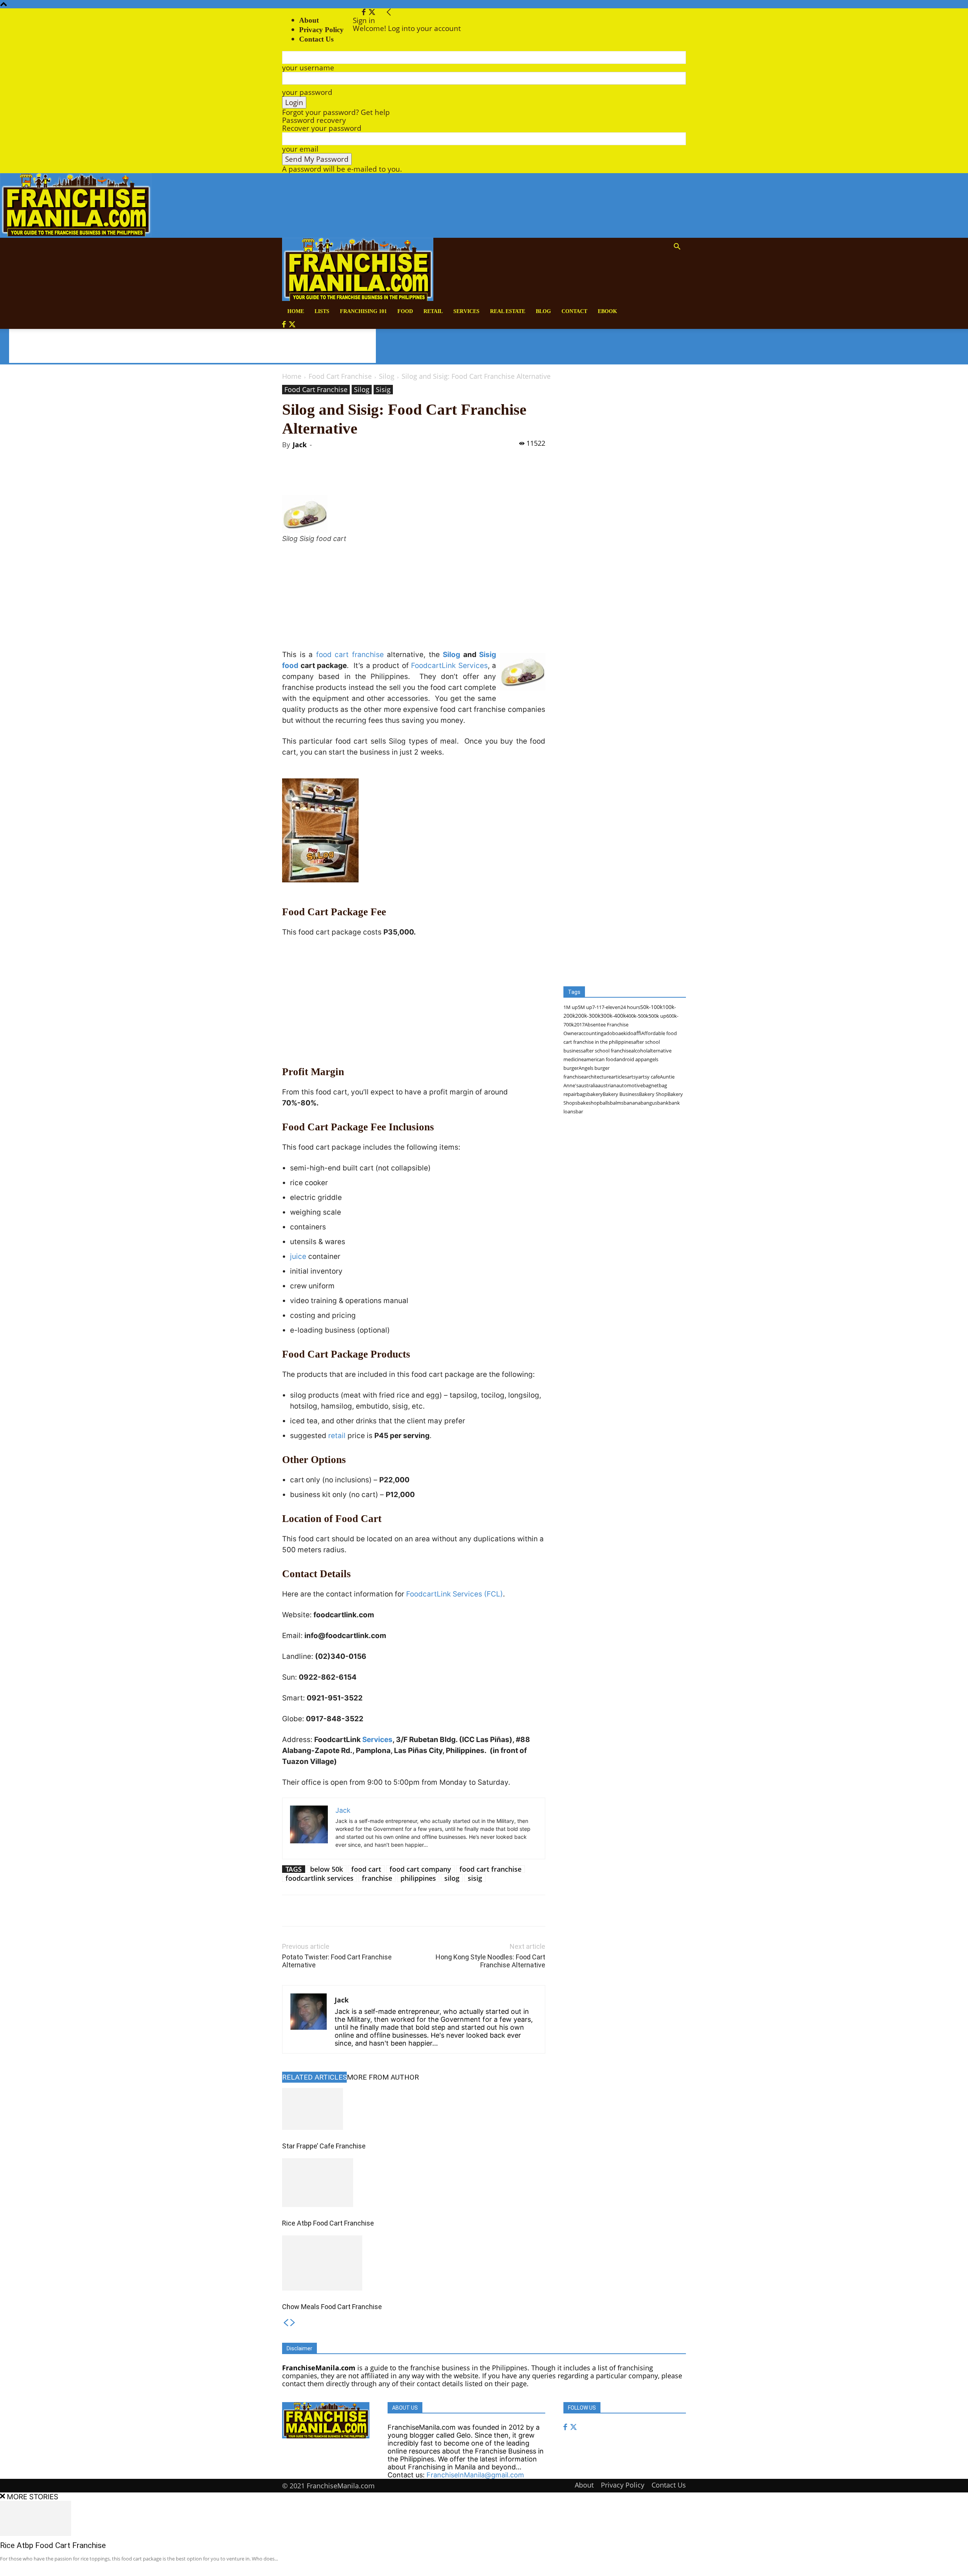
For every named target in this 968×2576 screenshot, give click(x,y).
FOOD (405, 311)
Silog (387, 376)
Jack (300, 445)
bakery (595, 1094)
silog (452, 1878)
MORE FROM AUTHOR (383, 2077)
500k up (657, 1016)
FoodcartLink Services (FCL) (455, 1594)
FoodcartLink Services (449, 666)
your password (307, 92)
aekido (626, 1033)
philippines (418, 1878)
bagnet (651, 1085)
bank (663, 1103)
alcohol (639, 1051)
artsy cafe (649, 1077)
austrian (607, 1085)
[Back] (389, 12)
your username (308, 68)
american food (600, 1059)
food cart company (420, 1869)
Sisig (383, 389)
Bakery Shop (653, 1094)
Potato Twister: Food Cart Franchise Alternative (337, 1961)
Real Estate (508, 311)
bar (579, 1111)
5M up (585, 1007)
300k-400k (613, 1016)
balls (605, 1103)
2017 (579, 1025)
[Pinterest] (370, 474)
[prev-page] (286, 2323)
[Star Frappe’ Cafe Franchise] (414, 2109)
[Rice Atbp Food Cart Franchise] (414, 2183)
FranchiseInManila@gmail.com (475, 2475)
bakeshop (589, 1103)
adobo (611, 1033)
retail (337, 1436)
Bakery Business (621, 1094)
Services (377, 1740)
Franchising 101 (363, 311)
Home (292, 376)
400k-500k (637, 1016)
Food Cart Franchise (340, 376)
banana (632, 1103)
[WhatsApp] (388, 474)
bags (582, 1094)
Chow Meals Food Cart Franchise (332, 2307)
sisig (475, 1878)
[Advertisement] (192, 346)
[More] (405, 474)
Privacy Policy (321, 30)
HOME (296, 311)
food (290, 666)
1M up (571, 1007)
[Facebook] (365, 12)
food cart (366, 1869)
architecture (597, 1077)
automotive (630, 1085)
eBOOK (607, 311)
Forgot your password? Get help (336, 112)
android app (630, 1059)
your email (300, 149)
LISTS (322, 311)
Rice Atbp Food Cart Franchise (328, 2223)
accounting (591, 1033)
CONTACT (574, 311)
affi (637, 1033)
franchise (377, 1878)
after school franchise (607, 1051)
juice (298, 1256)
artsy (633, 1077)
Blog (543, 311)
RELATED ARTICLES (314, 2077)
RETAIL (433, 311)
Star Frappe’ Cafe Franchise (324, 2146)
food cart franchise (350, 655)
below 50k (327, 1869)
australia (588, 1085)
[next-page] (293, 2323)
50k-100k (651, 1007)
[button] (677, 247)
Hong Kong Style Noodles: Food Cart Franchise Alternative (490, 1961)
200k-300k (588, 1016)
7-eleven (611, 1007)
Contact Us (669, 2485)
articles (619, 1077)
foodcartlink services (320, 1878)
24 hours (630, 1007)
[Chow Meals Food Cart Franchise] (414, 2263)
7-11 (597, 1007)
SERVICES (466, 311)
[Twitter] (372, 12)
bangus (649, 1103)
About (309, 20)
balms (617, 1103)
